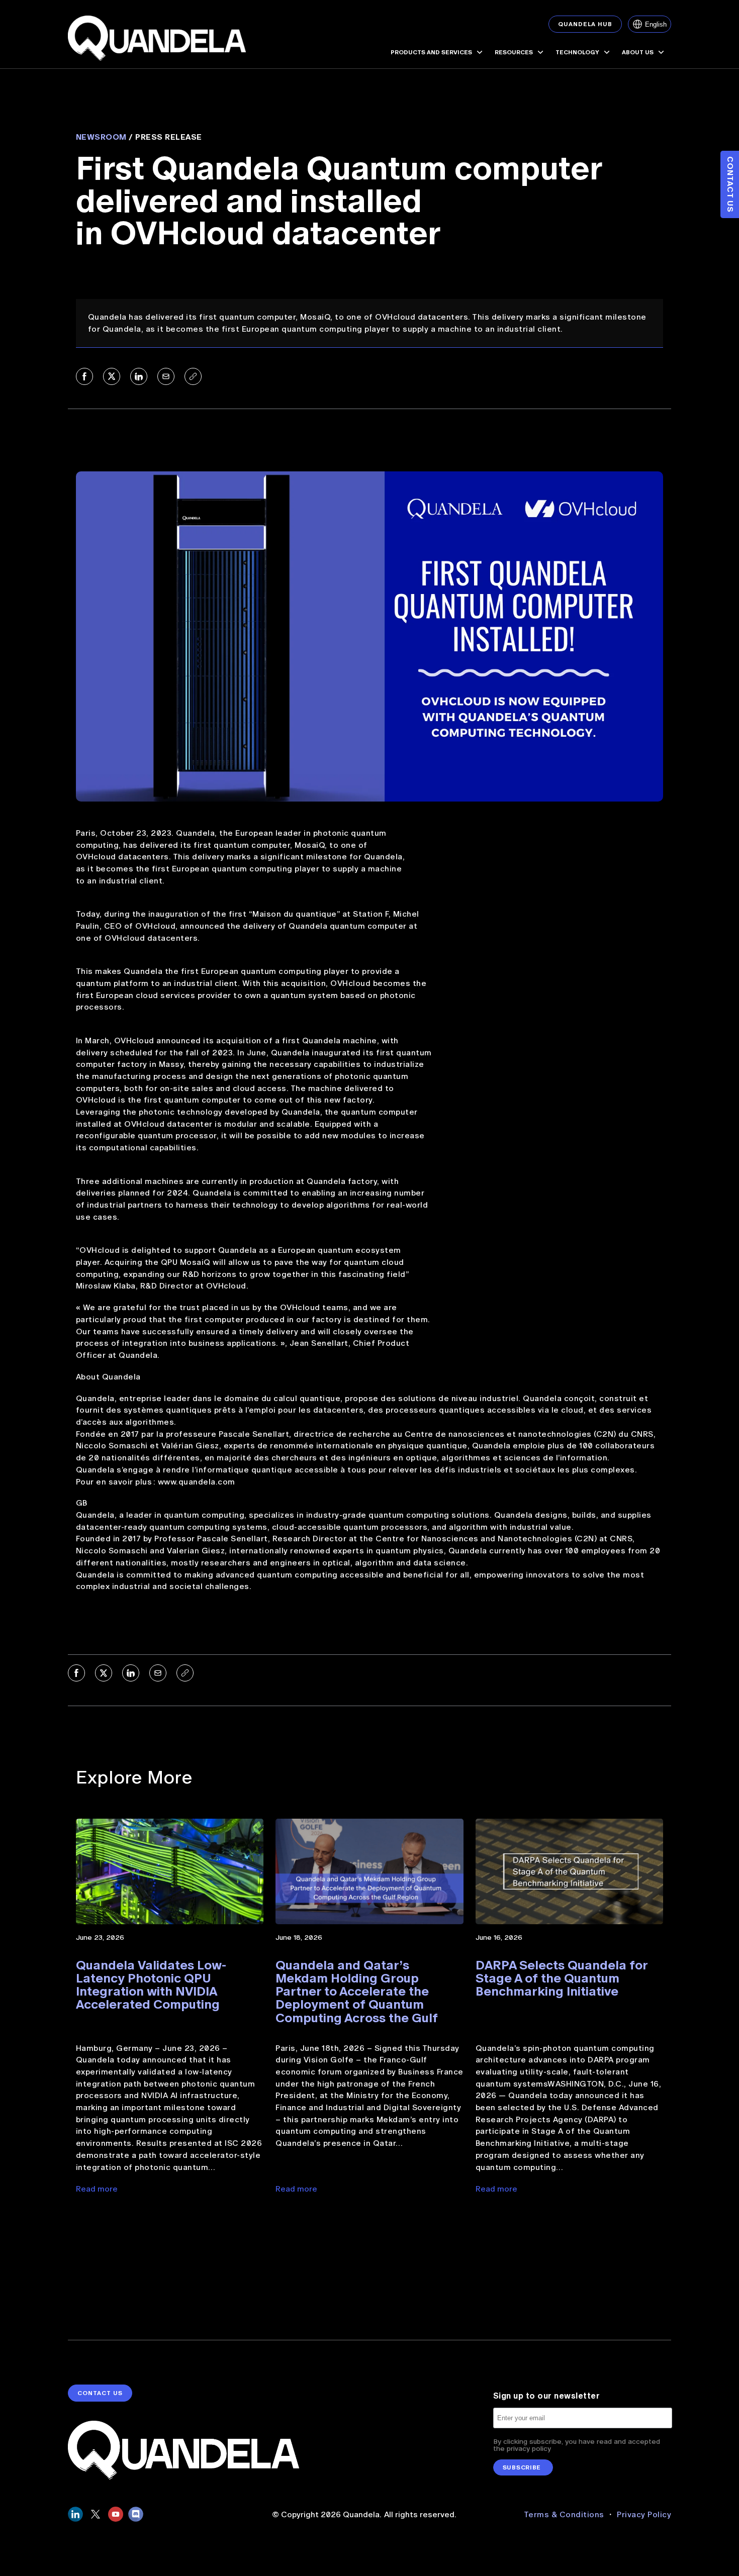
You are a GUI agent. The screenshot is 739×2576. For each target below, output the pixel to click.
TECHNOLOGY (577, 52)
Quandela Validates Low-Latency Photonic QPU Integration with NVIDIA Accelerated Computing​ (151, 1985)
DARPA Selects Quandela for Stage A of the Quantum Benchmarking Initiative (562, 1978)
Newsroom (101, 137)
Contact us (730, 184)
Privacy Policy (644, 2514)
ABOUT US (638, 52)
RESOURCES (514, 52)
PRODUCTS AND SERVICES (431, 52)
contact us (100, 2393)
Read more (97, 2189)
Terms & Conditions (565, 2514)
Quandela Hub (585, 24)
